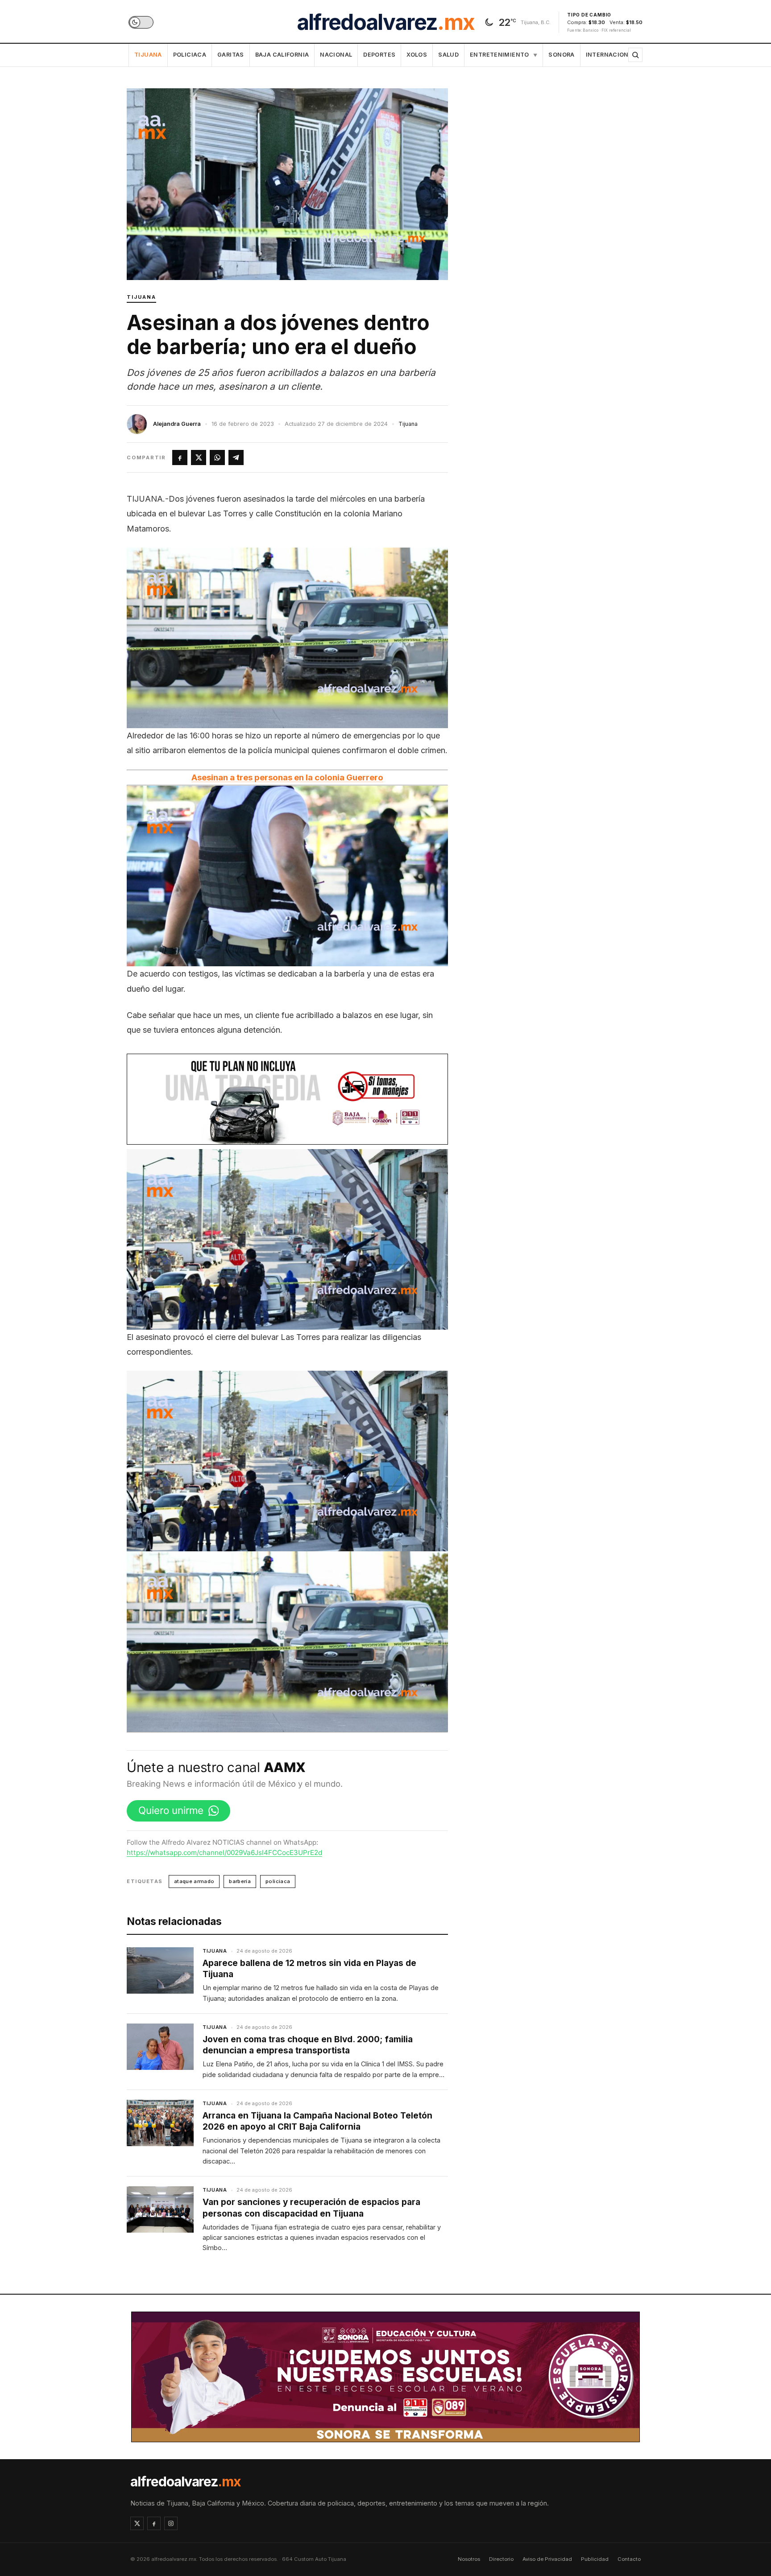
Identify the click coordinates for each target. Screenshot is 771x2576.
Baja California (282, 55)
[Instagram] (171, 2523)
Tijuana (148, 55)
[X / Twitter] (137, 2523)
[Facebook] (154, 2523)
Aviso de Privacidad (547, 2559)
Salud (448, 55)
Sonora (561, 55)
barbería (240, 1881)
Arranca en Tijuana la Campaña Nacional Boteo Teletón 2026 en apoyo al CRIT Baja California (317, 2121)
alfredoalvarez (385, 22)
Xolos (417, 55)
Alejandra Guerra (177, 424)
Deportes (379, 55)
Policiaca (190, 55)
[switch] (141, 22)
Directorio (501, 2559)
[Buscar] (635, 55)
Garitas (231, 55)
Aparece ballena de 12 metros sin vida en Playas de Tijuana (309, 1969)
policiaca (278, 1881)
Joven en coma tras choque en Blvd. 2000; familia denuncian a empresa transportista (308, 2045)
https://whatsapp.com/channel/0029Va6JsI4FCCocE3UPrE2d (224, 1853)
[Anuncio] (287, 1099)
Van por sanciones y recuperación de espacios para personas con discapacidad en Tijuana (311, 2208)
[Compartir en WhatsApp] (217, 457)
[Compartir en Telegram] (236, 457)
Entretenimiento (504, 55)
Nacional (336, 55)
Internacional (611, 55)
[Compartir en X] (199, 457)
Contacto (629, 2559)
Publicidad (595, 2559)
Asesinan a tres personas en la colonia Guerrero (287, 777)
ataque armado (194, 1881)
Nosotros (469, 2559)
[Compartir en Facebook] (180, 457)
